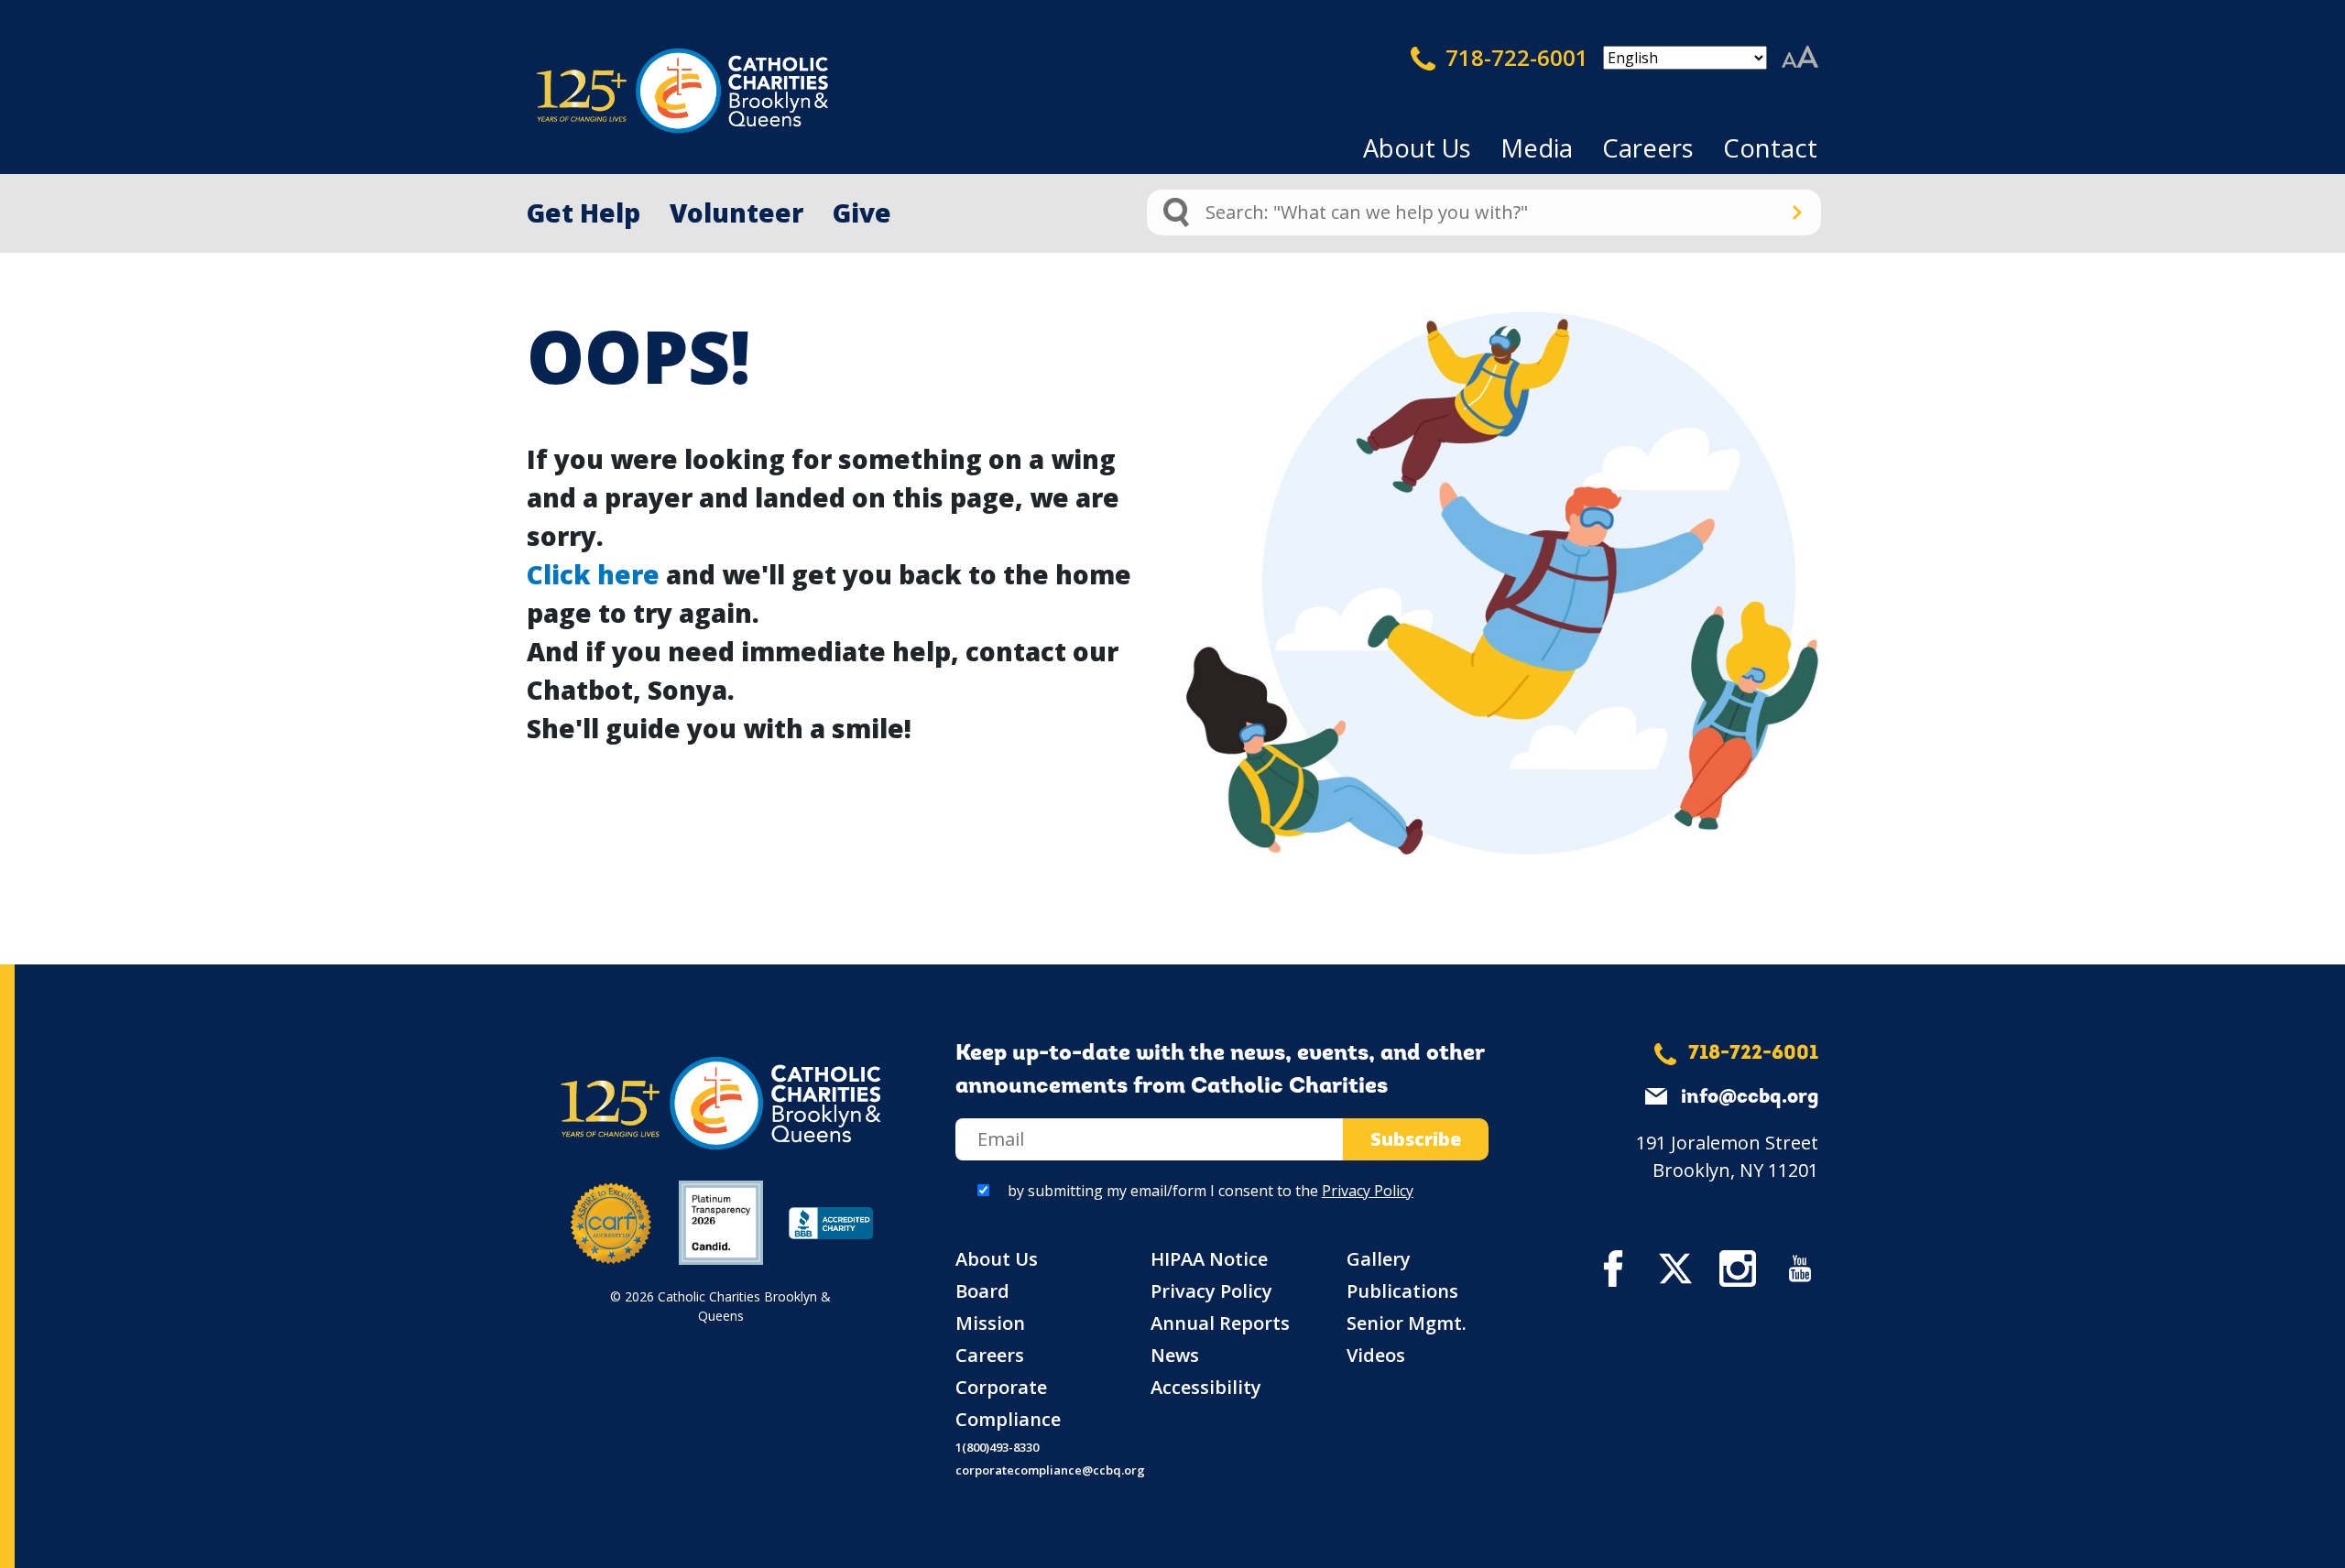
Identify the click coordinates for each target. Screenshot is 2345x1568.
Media (1537, 148)
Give (862, 212)
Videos (1376, 1355)
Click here (593, 574)
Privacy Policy (1368, 1191)
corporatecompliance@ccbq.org (1050, 1470)
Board (982, 1291)
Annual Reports (1220, 1323)
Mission (990, 1323)
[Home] (650, 91)
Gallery (1379, 1259)
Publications (1402, 1291)
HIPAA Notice (1209, 1259)
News (1175, 1355)
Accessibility (1206, 1387)
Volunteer (736, 212)
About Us (1417, 148)
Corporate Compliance (1008, 1403)
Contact (1770, 148)
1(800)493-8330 (997, 1447)
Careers (1648, 148)
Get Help (584, 212)
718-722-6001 (1514, 57)
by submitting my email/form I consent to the (1211, 1191)
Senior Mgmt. (1407, 1323)
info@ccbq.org (1750, 1098)
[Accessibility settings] (1800, 58)
